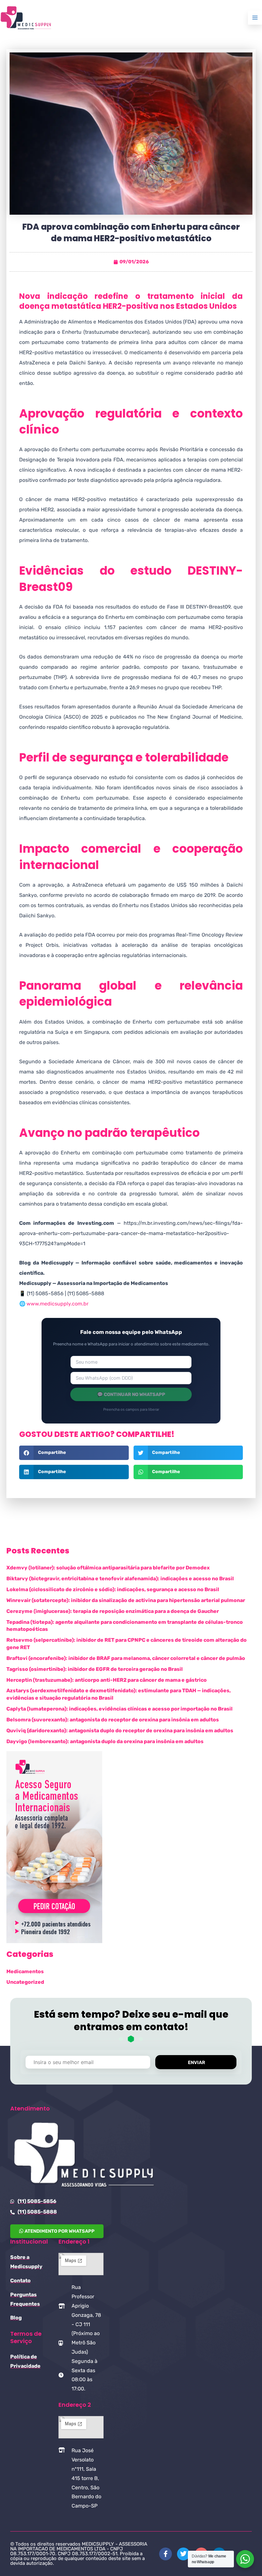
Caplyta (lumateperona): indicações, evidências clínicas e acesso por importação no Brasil (119, 1709)
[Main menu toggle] (255, 18)
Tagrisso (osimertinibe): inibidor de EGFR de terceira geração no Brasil (95, 1669)
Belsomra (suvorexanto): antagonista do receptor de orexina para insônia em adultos (113, 1720)
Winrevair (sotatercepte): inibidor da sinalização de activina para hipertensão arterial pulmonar (126, 1600)
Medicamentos (25, 1971)
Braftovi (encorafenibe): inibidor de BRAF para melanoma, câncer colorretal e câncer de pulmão (126, 1658)
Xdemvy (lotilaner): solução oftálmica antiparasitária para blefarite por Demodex (108, 1568)
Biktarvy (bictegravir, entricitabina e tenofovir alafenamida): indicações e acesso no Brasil (120, 1579)
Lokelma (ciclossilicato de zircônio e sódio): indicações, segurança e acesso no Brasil (113, 1589)
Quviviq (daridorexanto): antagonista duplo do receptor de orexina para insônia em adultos (120, 1731)
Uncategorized (25, 1982)
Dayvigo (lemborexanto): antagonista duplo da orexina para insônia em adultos (105, 1741)
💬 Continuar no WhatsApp (131, 1394)
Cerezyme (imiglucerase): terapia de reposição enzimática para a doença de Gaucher (113, 1611)
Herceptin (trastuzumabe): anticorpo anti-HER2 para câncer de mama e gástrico (107, 1680)
